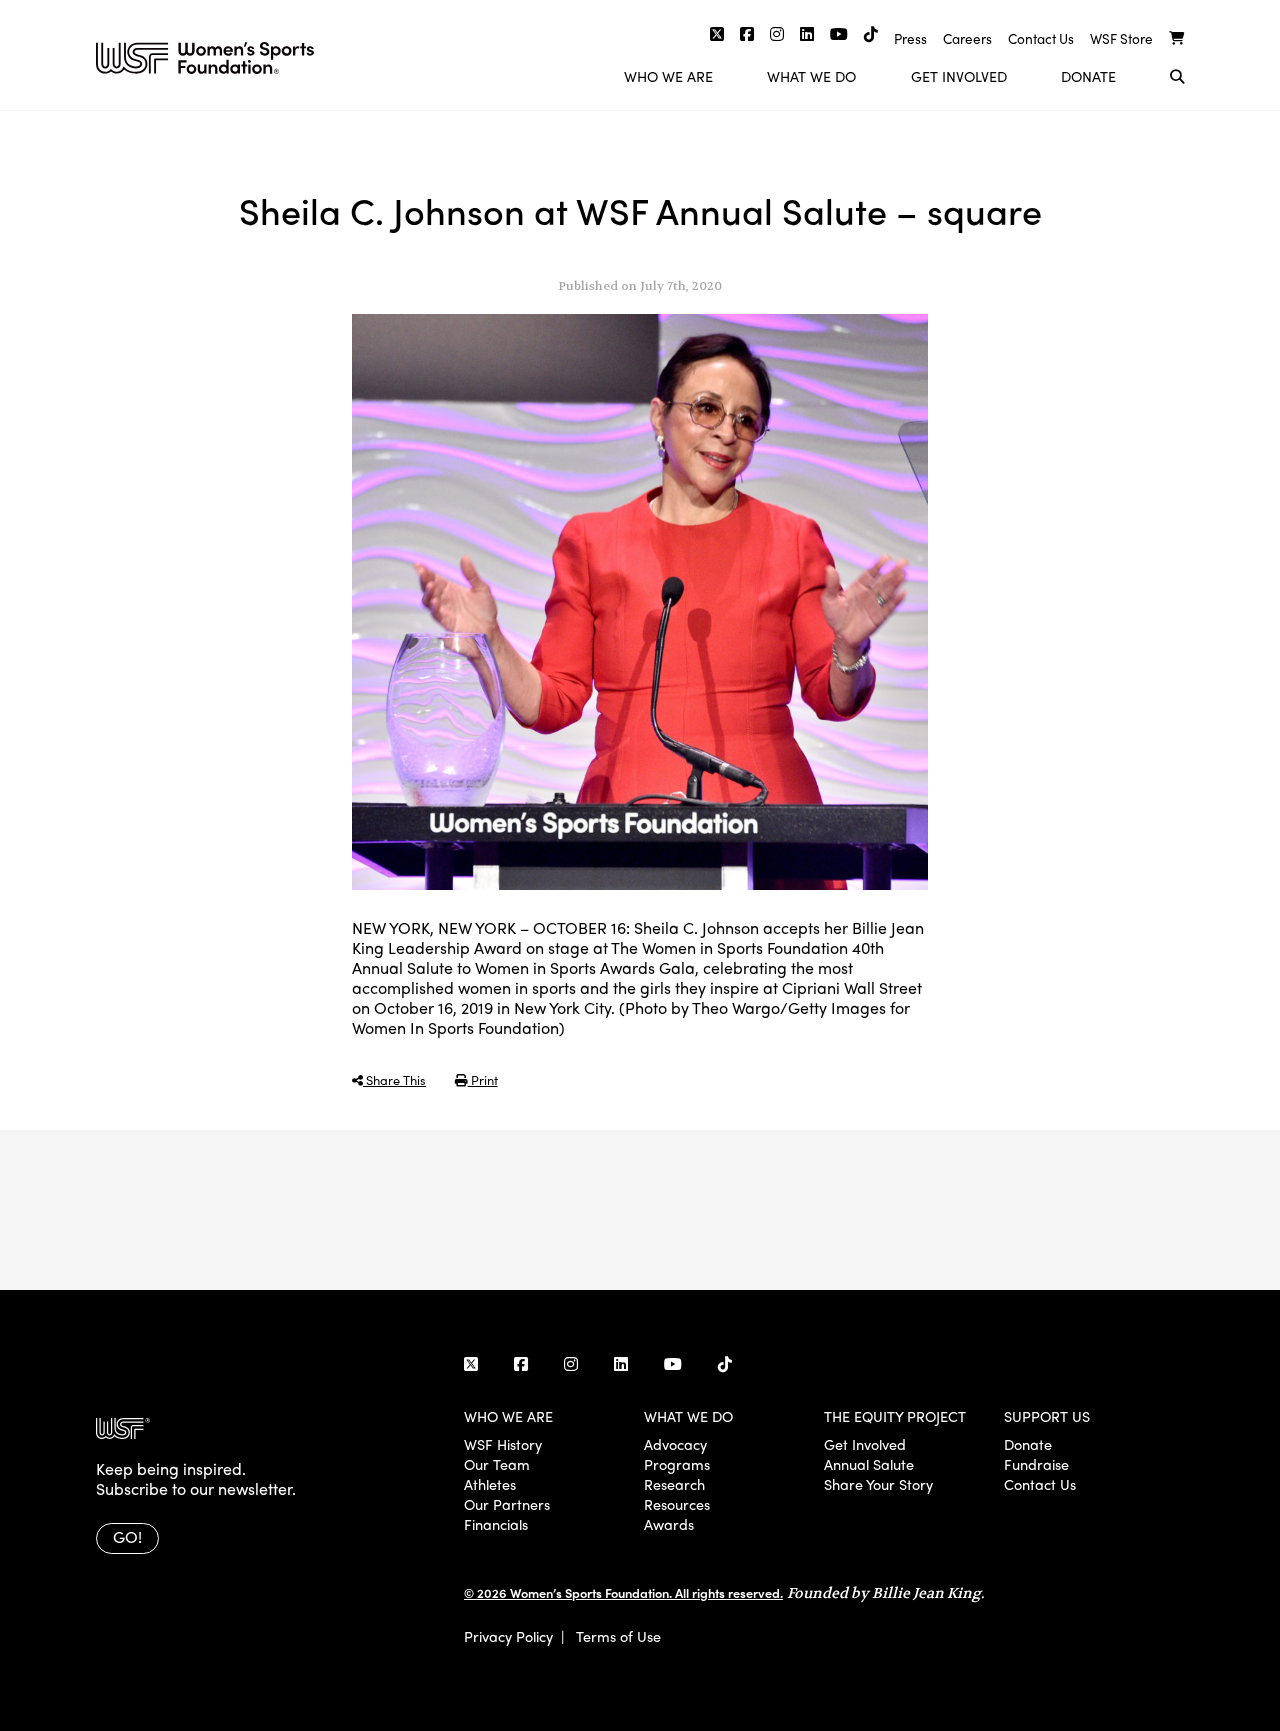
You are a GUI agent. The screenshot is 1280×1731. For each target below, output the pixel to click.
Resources (677, 1504)
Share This (394, 1079)
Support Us (1047, 1416)
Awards (669, 1524)
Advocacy (675, 1444)
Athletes (490, 1484)
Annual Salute (869, 1464)
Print (483, 1079)
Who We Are (668, 76)
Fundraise (1036, 1464)
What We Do (811, 76)
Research (674, 1484)
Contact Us (1041, 38)
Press (910, 38)
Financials (496, 1524)
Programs (677, 1464)
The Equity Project (895, 1416)
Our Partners (507, 1504)
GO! (127, 1536)
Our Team (497, 1464)
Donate (1088, 76)
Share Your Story (878, 1484)
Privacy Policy (508, 1636)
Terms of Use (618, 1636)
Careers (967, 38)
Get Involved (959, 76)
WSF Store (1121, 38)
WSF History (503, 1444)
